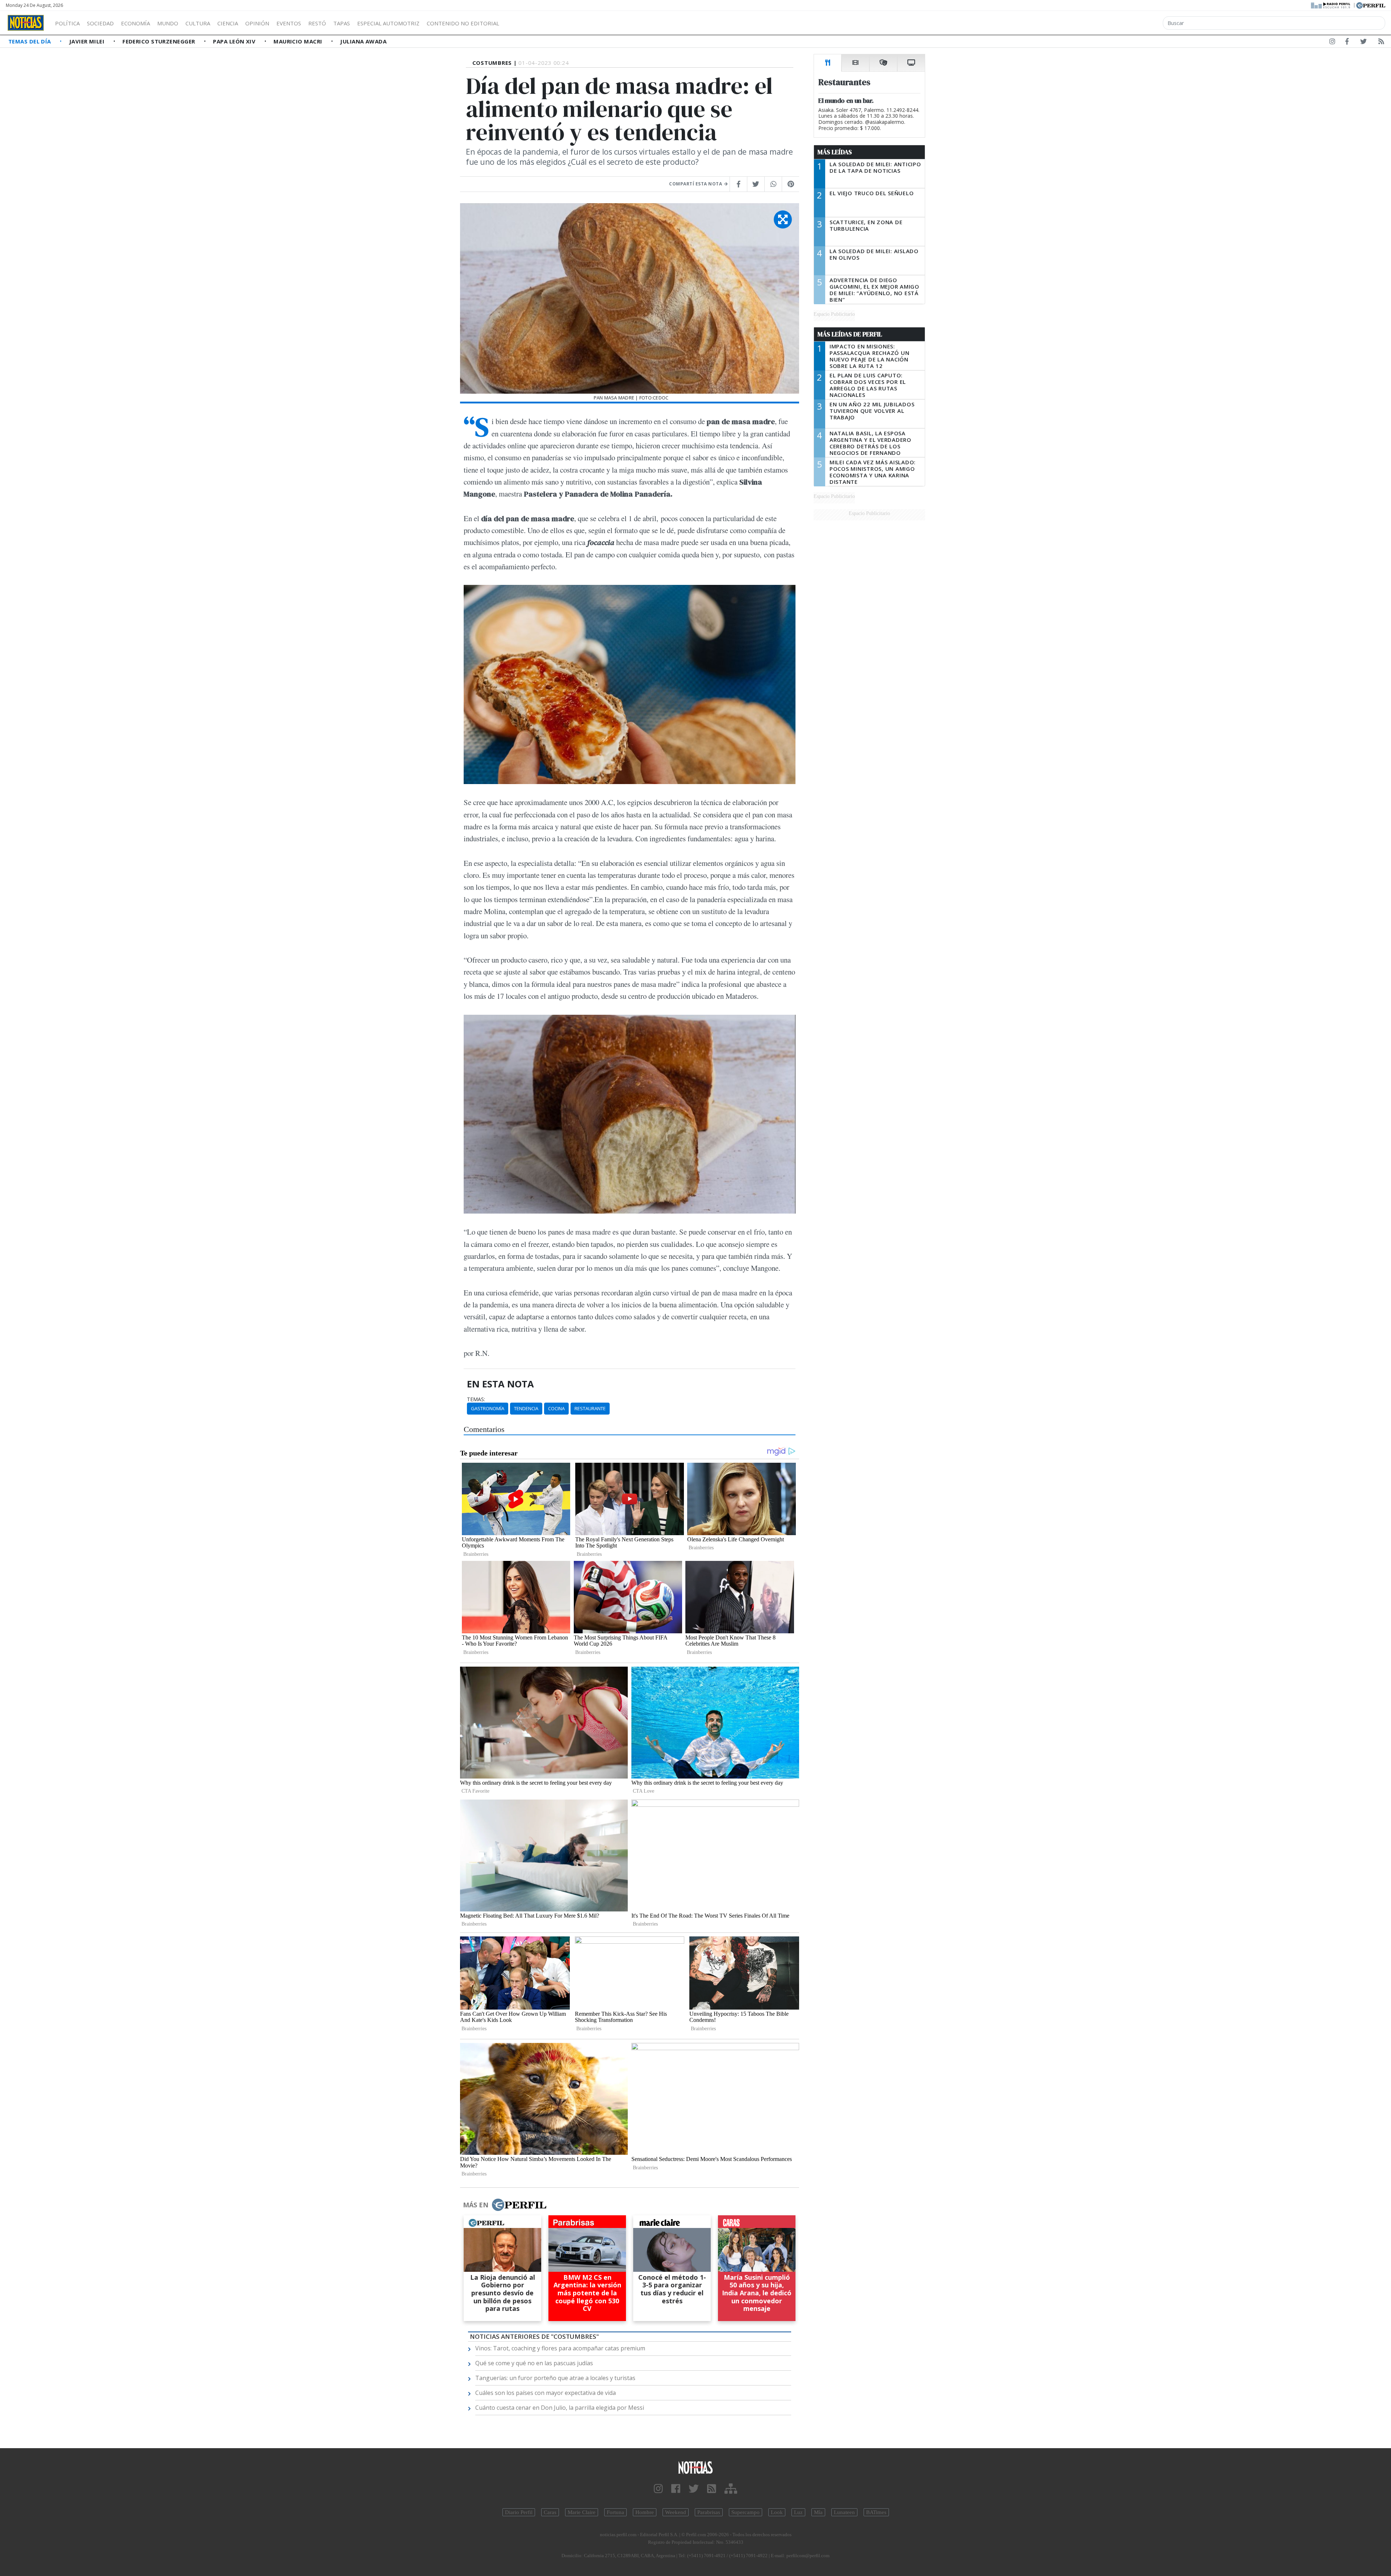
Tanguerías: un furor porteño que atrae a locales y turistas (555, 2378)
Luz (798, 2512)
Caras (550, 2512)
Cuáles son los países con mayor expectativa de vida (546, 2393)
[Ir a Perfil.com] (1371, 5)
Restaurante (590, 1408)
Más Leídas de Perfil (850, 334)
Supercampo (745, 2512)
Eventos (289, 23)
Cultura (198, 23)
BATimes (876, 2512)
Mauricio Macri (299, 41)
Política (67, 23)
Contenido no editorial (463, 23)
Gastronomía (488, 1408)
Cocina (556, 1408)
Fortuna (615, 2512)
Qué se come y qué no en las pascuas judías (534, 2363)
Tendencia (526, 1408)
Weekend (676, 2512)
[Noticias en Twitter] (1363, 43)
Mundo (168, 23)
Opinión (257, 23)
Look (777, 2512)
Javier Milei (88, 41)
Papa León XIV (235, 41)
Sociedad (100, 23)
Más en (476, 2205)
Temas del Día (30, 41)
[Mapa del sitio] (731, 2489)
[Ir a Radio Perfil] (1331, 5)
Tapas (342, 23)
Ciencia (228, 23)
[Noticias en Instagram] (1332, 43)
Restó (317, 23)
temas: (476, 1399)
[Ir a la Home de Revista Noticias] (26, 23)
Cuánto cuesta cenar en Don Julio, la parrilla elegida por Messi (560, 2408)
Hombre (645, 2512)
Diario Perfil (519, 2512)
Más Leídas (835, 152)
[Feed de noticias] (1381, 43)
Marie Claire (582, 2512)
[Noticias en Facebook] (1347, 43)
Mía (818, 2512)
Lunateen (844, 2512)
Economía (135, 23)
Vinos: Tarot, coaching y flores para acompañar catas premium (560, 2348)
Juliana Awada (363, 41)
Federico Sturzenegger (160, 41)
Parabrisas (709, 2512)
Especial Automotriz (388, 23)
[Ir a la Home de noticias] (695, 2467)
